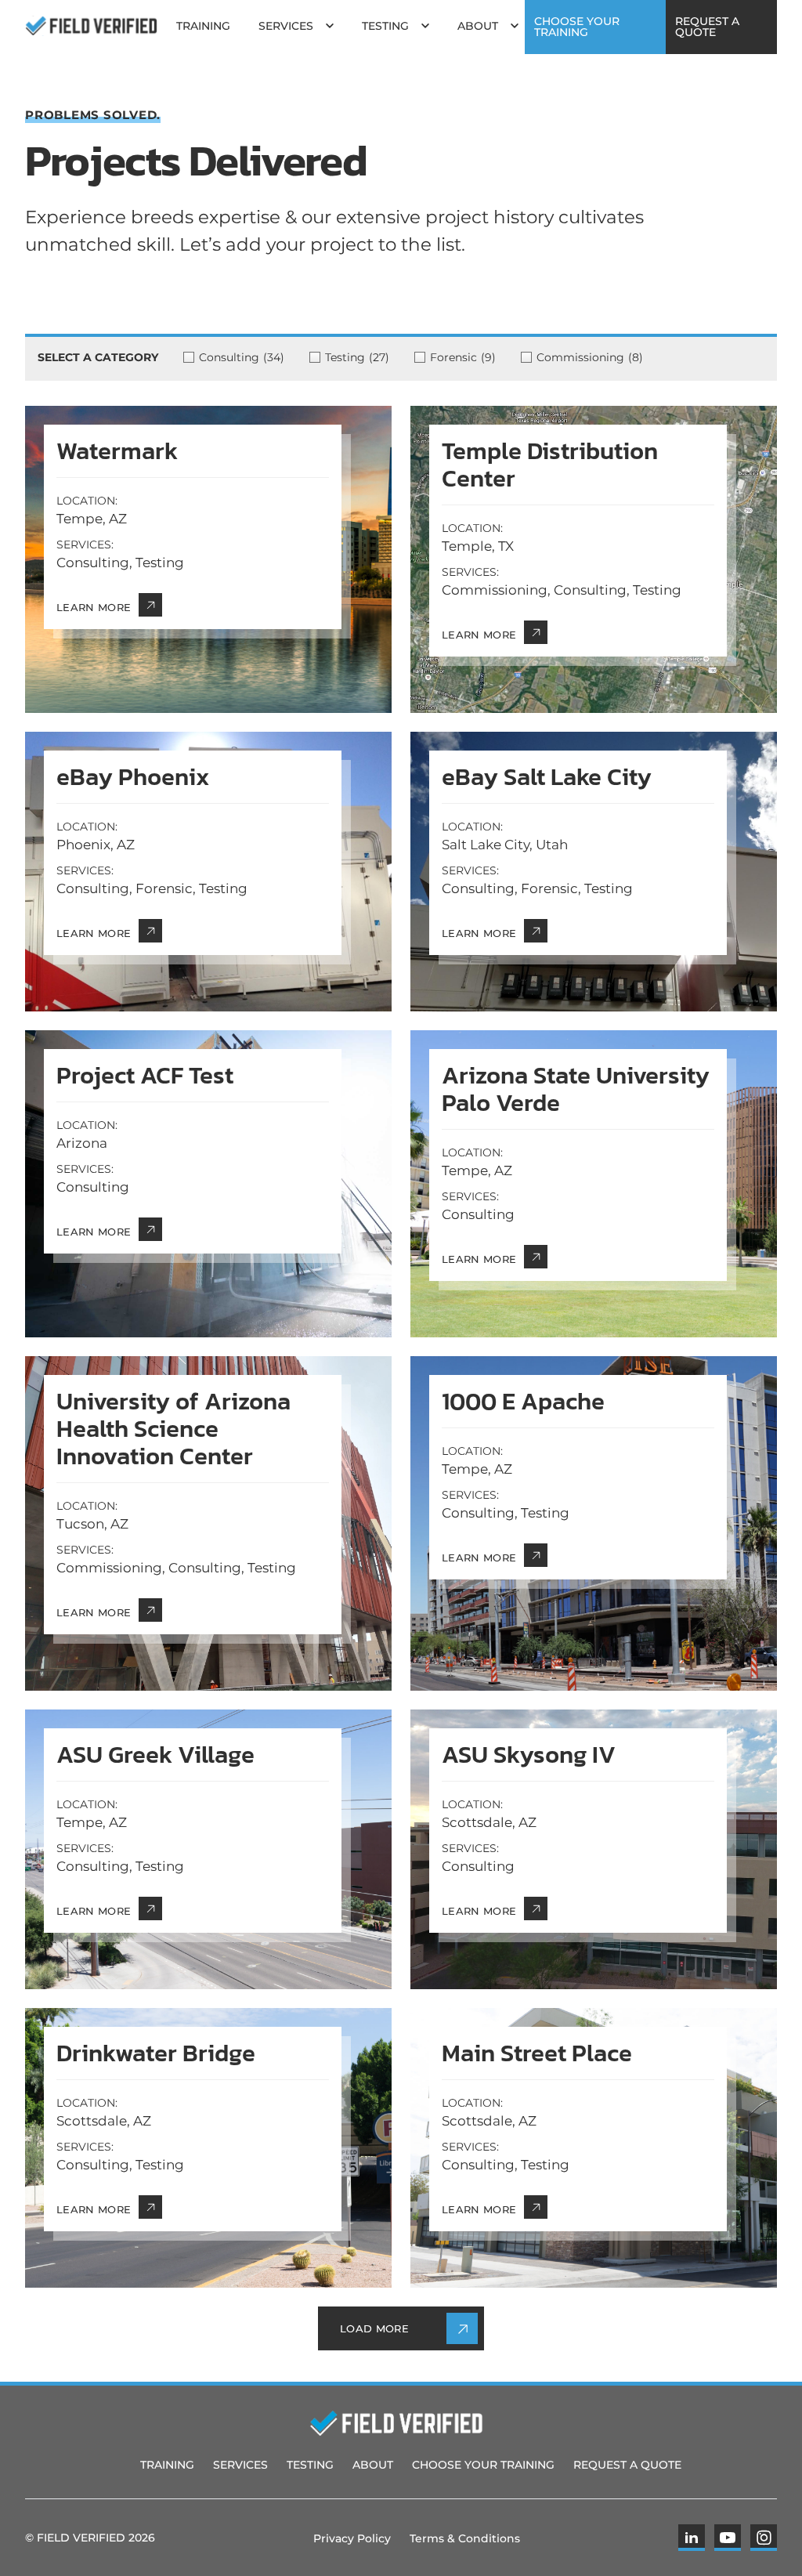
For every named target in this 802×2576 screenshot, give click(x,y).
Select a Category (98, 357)
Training (167, 2465)
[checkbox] (246, 357)
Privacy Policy (352, 2538)
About (373, 2465)
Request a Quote (627, 2465)
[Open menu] (330, 26)
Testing (310, 2465)
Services (240, 2465)
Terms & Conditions (465, 2538)
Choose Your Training (483, 2465)
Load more (374, 2328)
